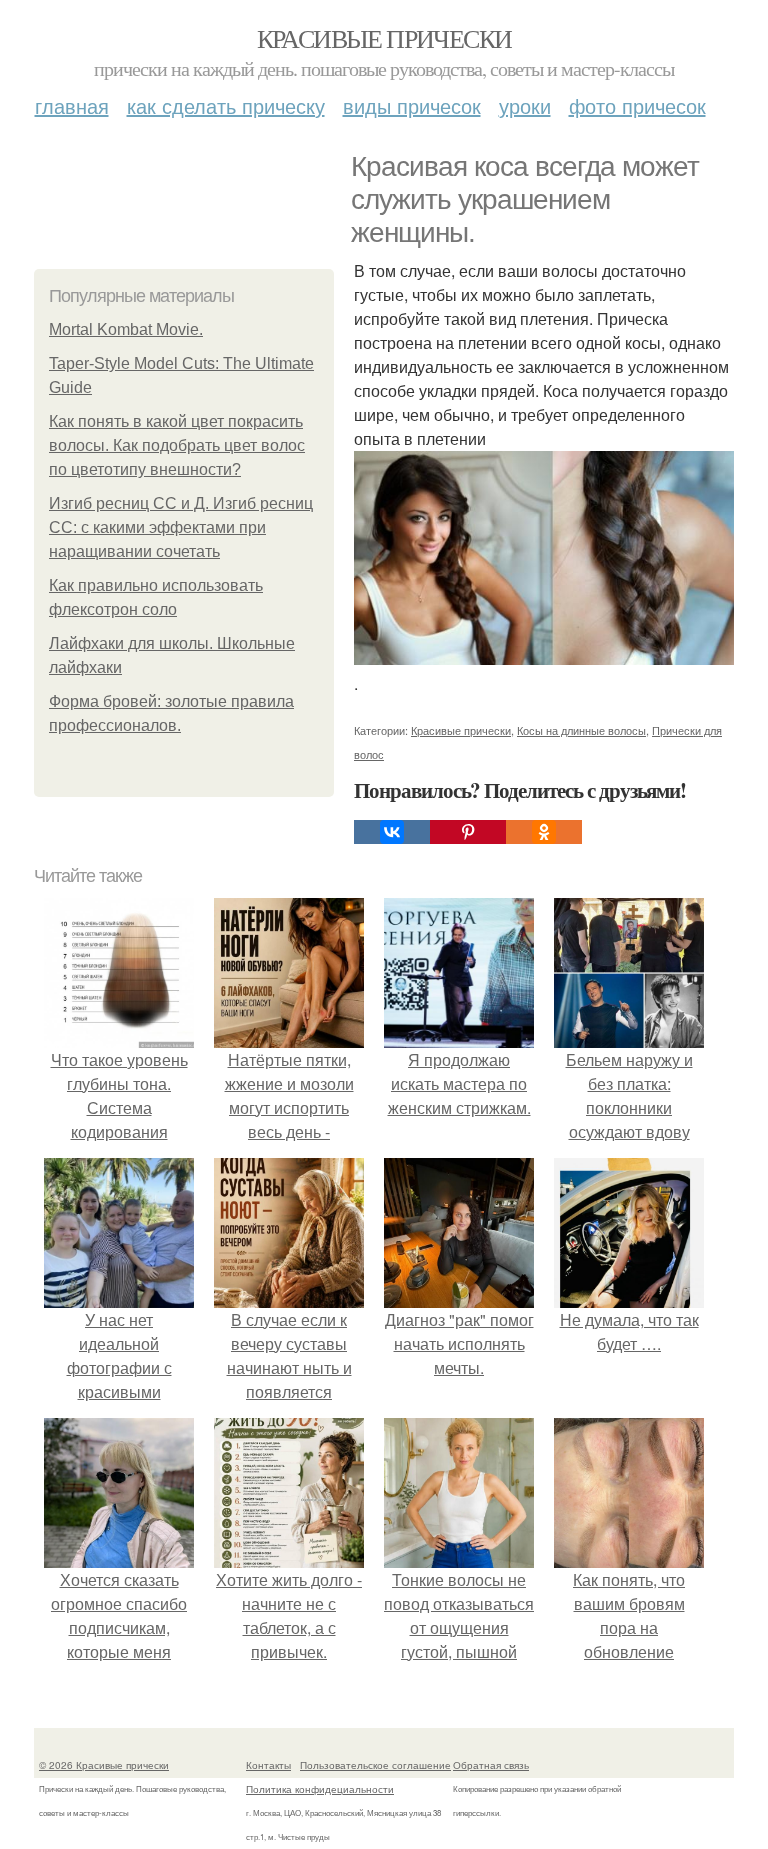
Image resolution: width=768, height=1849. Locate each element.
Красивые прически (384, 38)
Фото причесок (637, 105)
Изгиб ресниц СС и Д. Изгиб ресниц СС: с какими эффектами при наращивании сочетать (181, 527)
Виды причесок (412, 105)
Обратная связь (491, 1765)
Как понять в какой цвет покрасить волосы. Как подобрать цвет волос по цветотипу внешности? (177, 445)
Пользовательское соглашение (375, 1765)
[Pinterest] (468, 832)
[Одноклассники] (544, 832)
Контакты (268, 1765)
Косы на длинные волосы (581, 730)
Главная (72, 105)
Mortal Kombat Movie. (126, 329)
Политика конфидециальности (320, 1789)
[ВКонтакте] (392, 832)
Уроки (525, 105)
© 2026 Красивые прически (104, 1765)
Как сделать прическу (226, 105)
